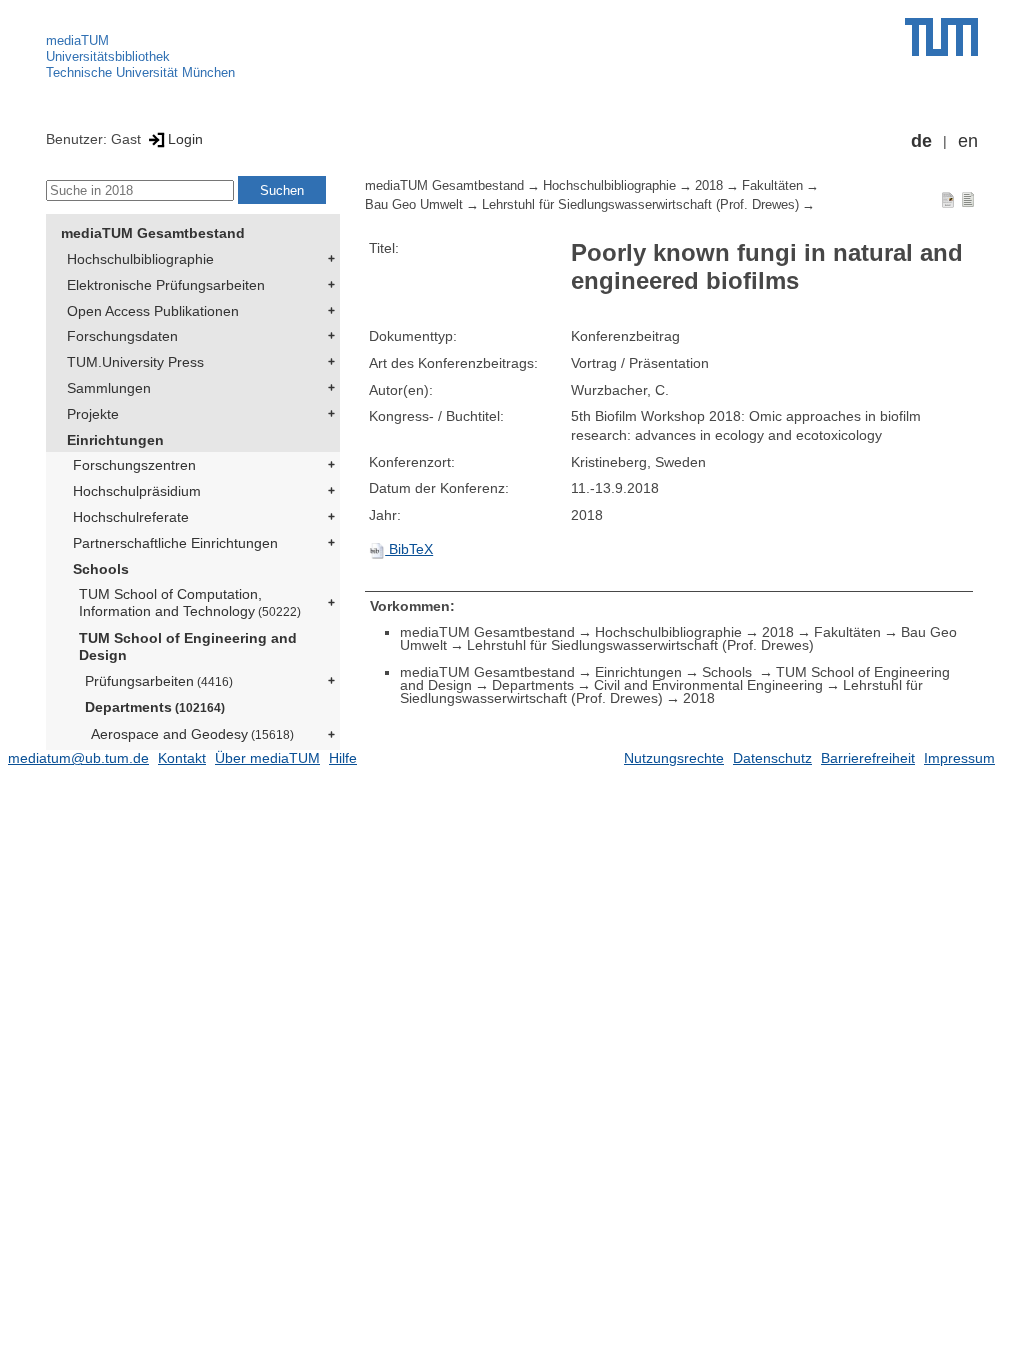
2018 (709, 186)
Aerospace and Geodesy (192, 734)
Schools (101, 569)
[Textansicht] (968, 199)
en (968, 141)
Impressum (959, 758)
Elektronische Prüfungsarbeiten (166, 285)
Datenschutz (772, 758)
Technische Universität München (140, 72)
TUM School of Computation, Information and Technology (190, 602)
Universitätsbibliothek (108, 56)
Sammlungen (109, 388)
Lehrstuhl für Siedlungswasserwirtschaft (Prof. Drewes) (640, 205)
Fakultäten (772, 186)
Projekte (93, 414)
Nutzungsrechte (674, 758)
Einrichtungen (115, 440)
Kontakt (182, 758)
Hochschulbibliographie (140, 259)
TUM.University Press (135, 362)
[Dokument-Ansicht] (948, 199)
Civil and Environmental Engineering (708, 685)
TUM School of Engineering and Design (188, 646)
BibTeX (409, 549)
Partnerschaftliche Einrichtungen (175, 543)
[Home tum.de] (941, 37)
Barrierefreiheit (868, 758)
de (921, 141)
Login (185, 139)
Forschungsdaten (122, 336)
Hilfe (343, 758)
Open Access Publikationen (153, 311)
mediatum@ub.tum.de (78, 758)
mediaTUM (77, 40)
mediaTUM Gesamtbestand (153, 233)
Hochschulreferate (131, 517)
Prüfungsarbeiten (159, 681)
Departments (155, 707)
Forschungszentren (134, 465)
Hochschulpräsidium (137, 491)
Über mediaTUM (267, 758)
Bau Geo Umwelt (414, 205)
